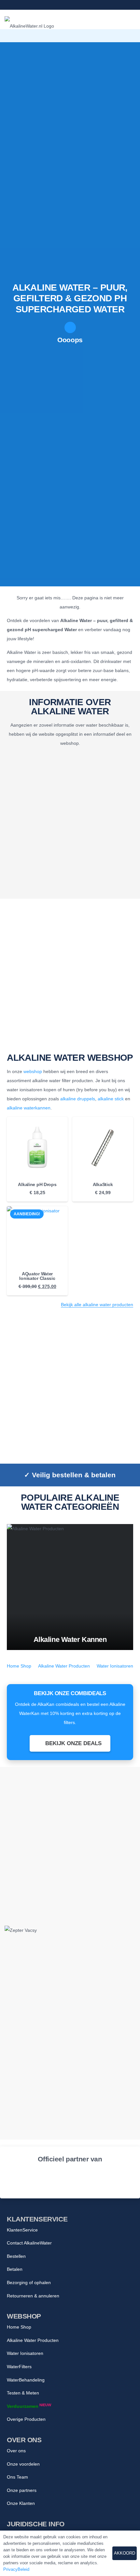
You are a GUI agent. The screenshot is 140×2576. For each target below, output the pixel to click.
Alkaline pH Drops (37, 1184)
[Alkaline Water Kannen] (70, 1587)
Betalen (15, 2269)
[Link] (7, 5)
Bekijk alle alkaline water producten (97, 1305)
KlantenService (22, 2230)
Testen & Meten (23, 2393)
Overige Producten (26, 2419)
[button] (106, 36)
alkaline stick (111, 1099)
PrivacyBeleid (16, 2569)
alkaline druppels (78, 1099)
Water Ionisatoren (115, 1666)
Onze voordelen (23, 2464)
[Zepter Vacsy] (70, 1953)
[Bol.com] (43, 2179)
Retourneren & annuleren (33, 2296)
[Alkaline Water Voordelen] (70, 824)
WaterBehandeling (26, 2380)
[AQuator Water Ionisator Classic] (37, 1237)
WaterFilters (19, 2367)
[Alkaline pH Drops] (37, 1147)
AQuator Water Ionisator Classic (37, 1276)
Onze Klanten (21, 2503)
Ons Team (17, 2477)
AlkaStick (103, 1184)
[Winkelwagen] (132, 36)
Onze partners (22, 2490)
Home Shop (19, 1666)
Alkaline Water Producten (64, 1666)
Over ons (16, 2451)
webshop (33, 1071)
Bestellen (16, 2256)
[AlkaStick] (103, 1147)
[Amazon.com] (97, 2179)
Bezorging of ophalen (29, 2282)
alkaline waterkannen (29, 1108)
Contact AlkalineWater (29, 2243)
